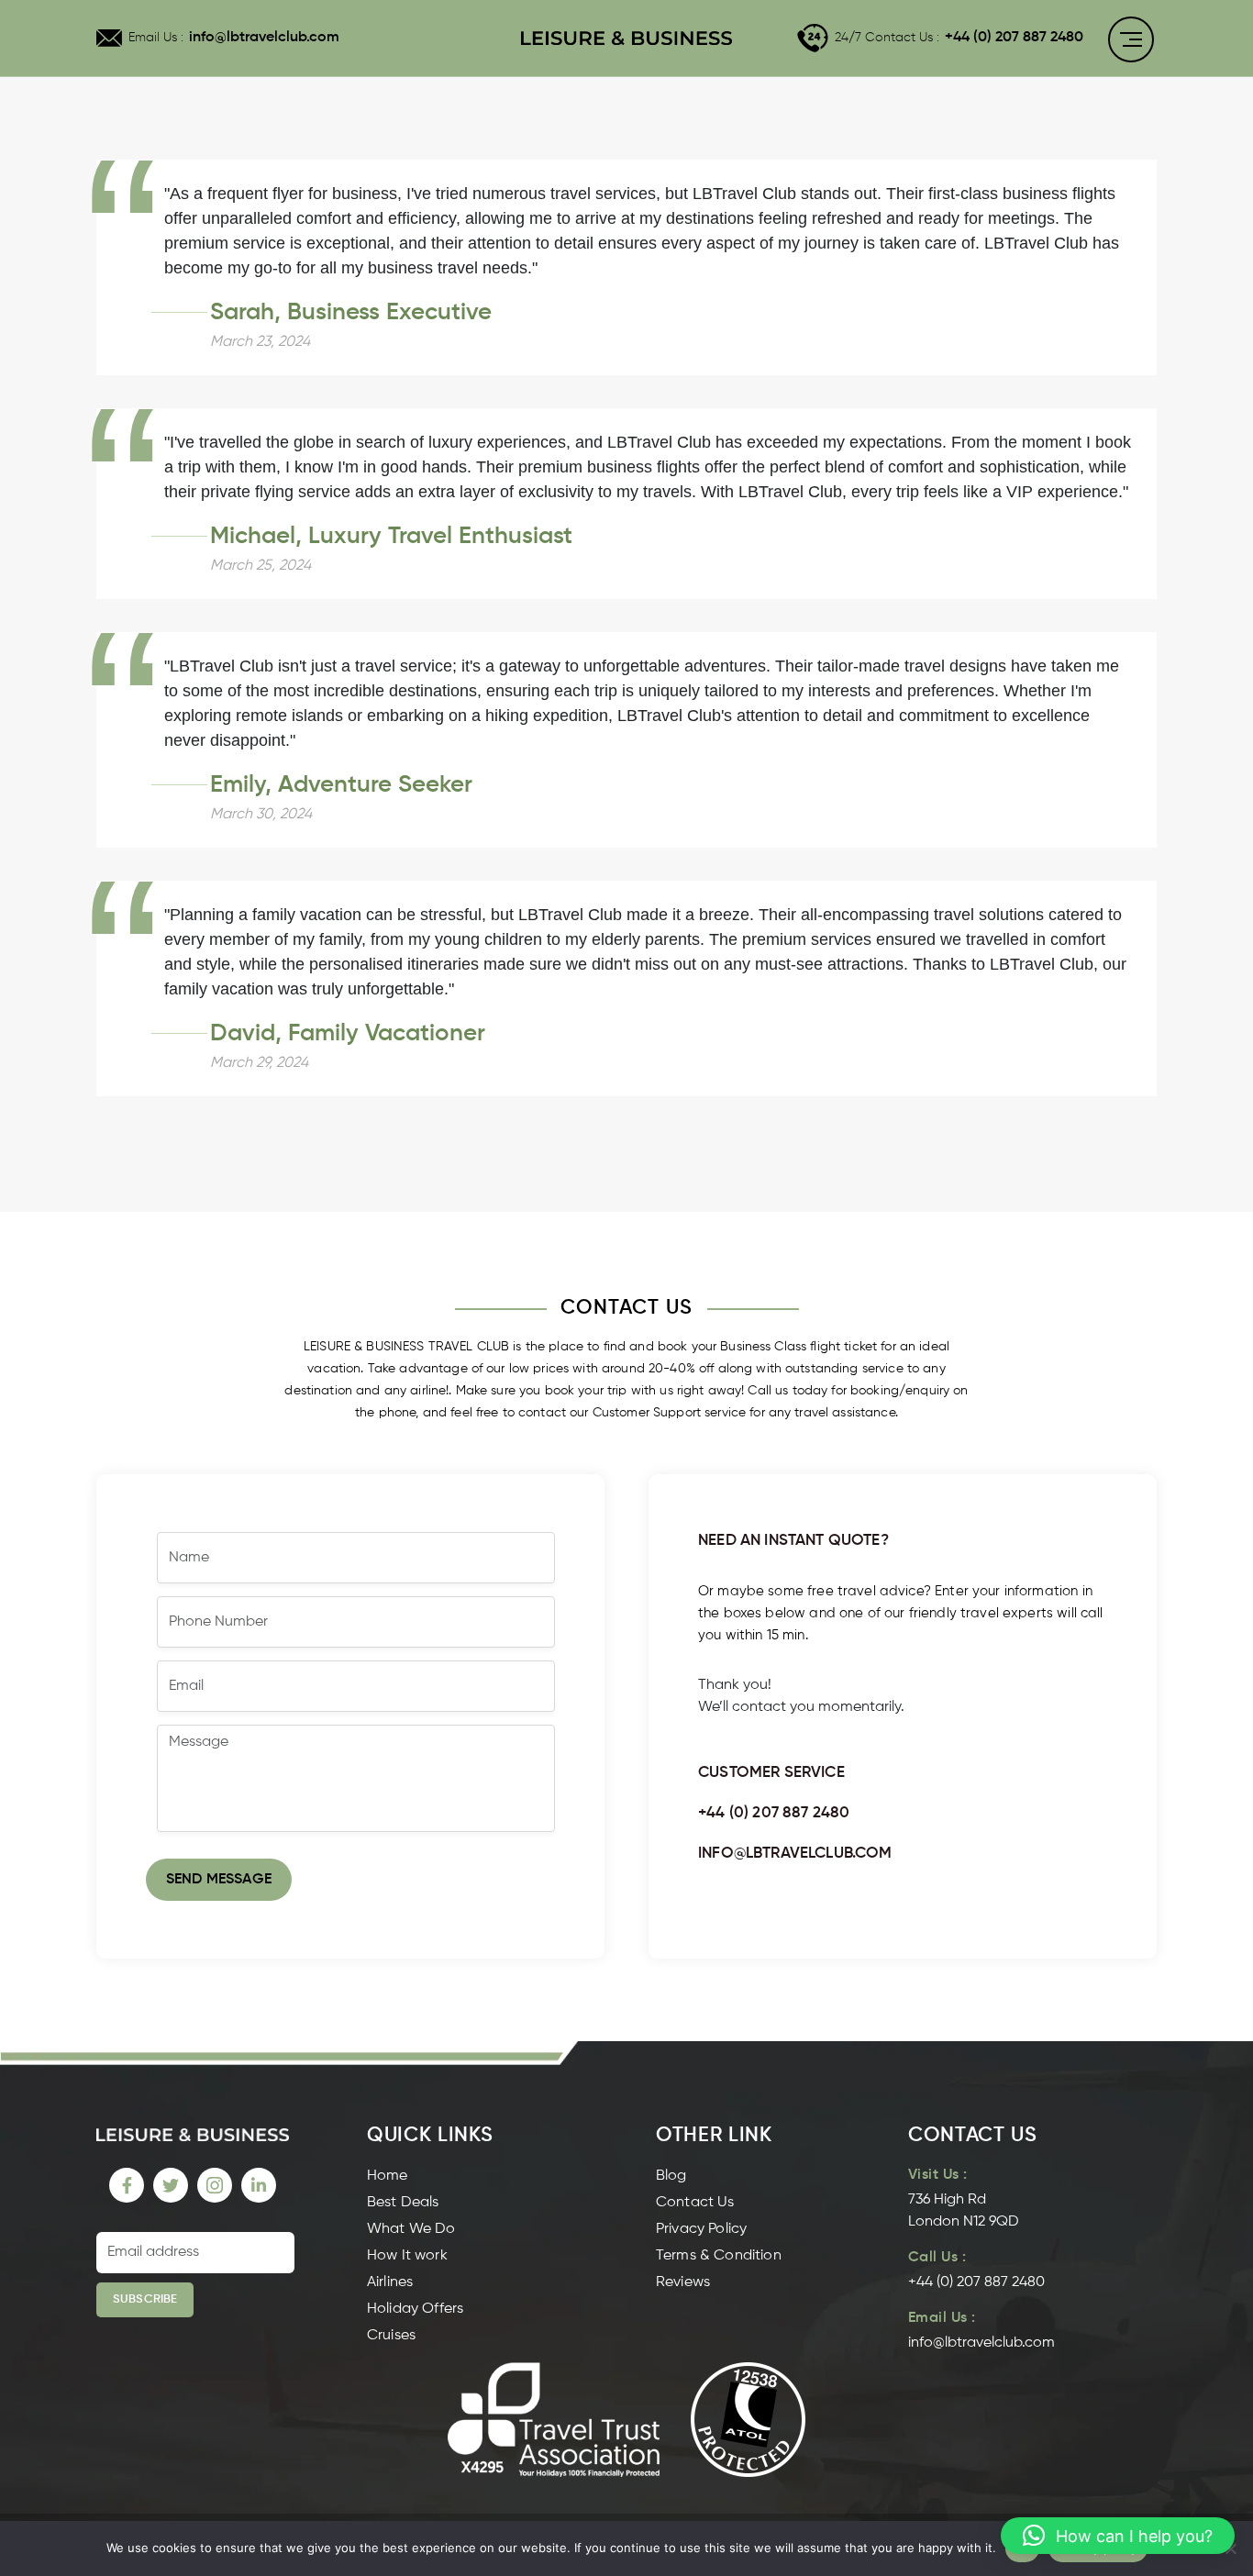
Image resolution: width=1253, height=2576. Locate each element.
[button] (1118, 2536)
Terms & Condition (719, 2256)
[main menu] (1131, 43)
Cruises (391, 2336)
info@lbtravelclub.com (264, 38)
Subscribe (145, 2299)
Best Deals (403, 2203)
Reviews (683, 2282)
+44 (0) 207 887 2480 (1014, 38)
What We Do (411, 2229)
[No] (1230, 2548)
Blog (671, 2176)
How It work (407, 2256)
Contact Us (695, 2203)
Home (388, 2176)
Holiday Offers (415, 2309)
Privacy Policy (701, 2229)
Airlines (390, 2282)
